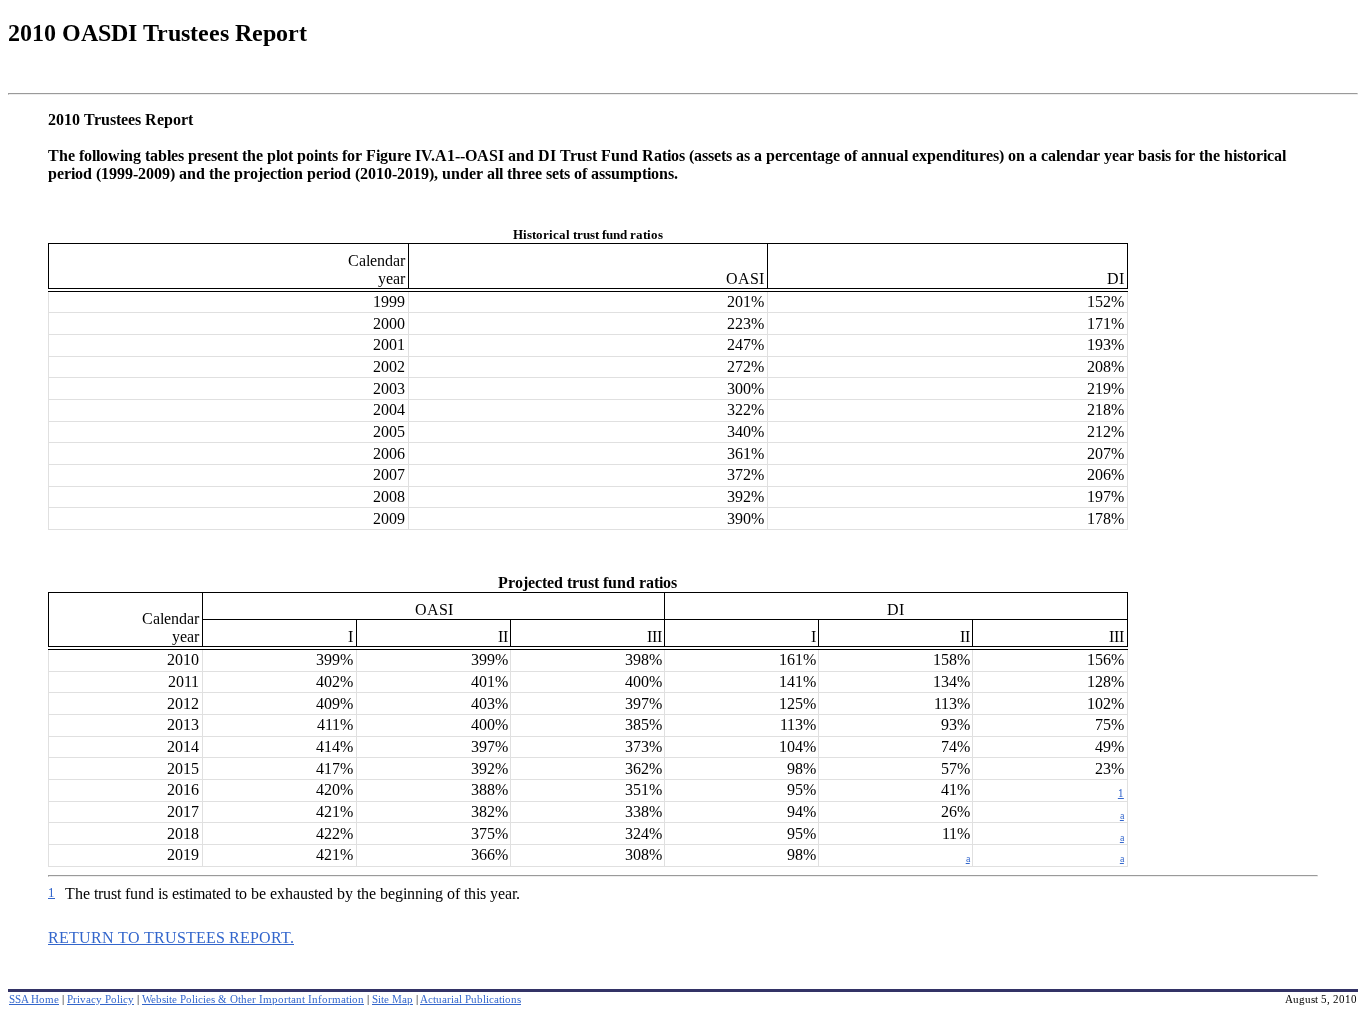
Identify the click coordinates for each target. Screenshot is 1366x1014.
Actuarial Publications (470, 999)
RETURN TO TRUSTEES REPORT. (171, 937)
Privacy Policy (100, 999)
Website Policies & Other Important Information (253, 999)
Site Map (392, 999)
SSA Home (34, 999)
